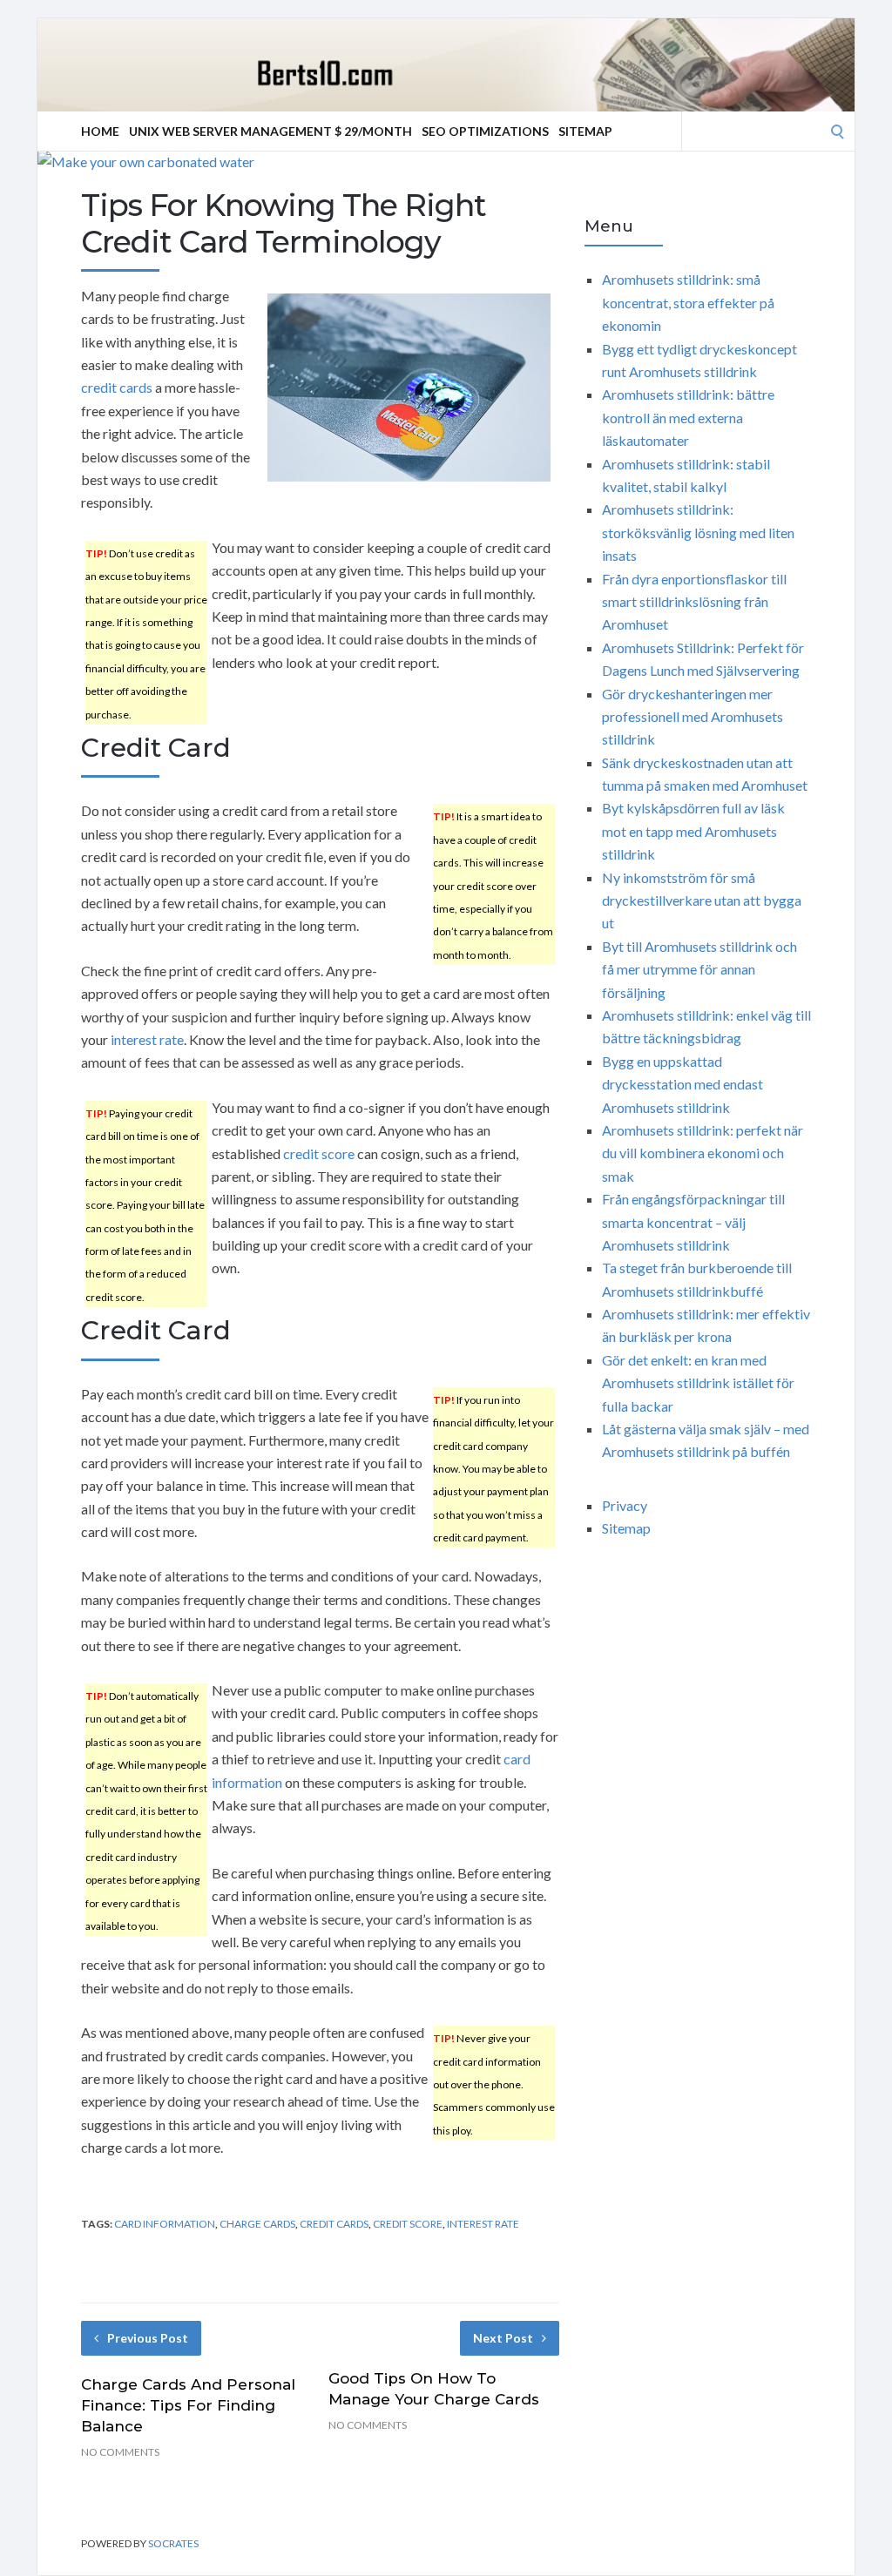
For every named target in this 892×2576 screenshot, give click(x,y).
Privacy (625, 1505)
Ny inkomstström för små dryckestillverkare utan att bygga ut (702, 900)
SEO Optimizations (485, 131)
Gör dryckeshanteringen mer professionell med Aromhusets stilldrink (693, 717)
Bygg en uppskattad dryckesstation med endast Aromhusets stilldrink (683, 1084)
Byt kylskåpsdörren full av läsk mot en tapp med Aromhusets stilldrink (693, 831)
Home (100, 131)
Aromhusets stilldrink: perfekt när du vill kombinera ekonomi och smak (703, 1153)
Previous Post (148, 2338)
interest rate (147, 1039)
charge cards (257, 2224)
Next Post (503, 2338)
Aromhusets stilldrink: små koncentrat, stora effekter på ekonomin (688, 302)
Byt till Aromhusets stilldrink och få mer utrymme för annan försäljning (699, 969)
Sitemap (585, 131)
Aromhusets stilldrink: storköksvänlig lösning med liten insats (698, 532)
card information (165, 2224)
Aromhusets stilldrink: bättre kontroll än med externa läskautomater (688, 417)
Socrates (173, 2543)
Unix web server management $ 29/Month (270, 131)
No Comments (120, 2452)
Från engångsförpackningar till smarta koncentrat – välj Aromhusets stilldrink (693, 1222)
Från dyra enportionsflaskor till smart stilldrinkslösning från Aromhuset (694, 602)
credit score (319, 1153)
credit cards (117, 387)
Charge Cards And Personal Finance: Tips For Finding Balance (188, 2405)
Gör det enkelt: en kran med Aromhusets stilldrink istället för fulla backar (698, 1383)
